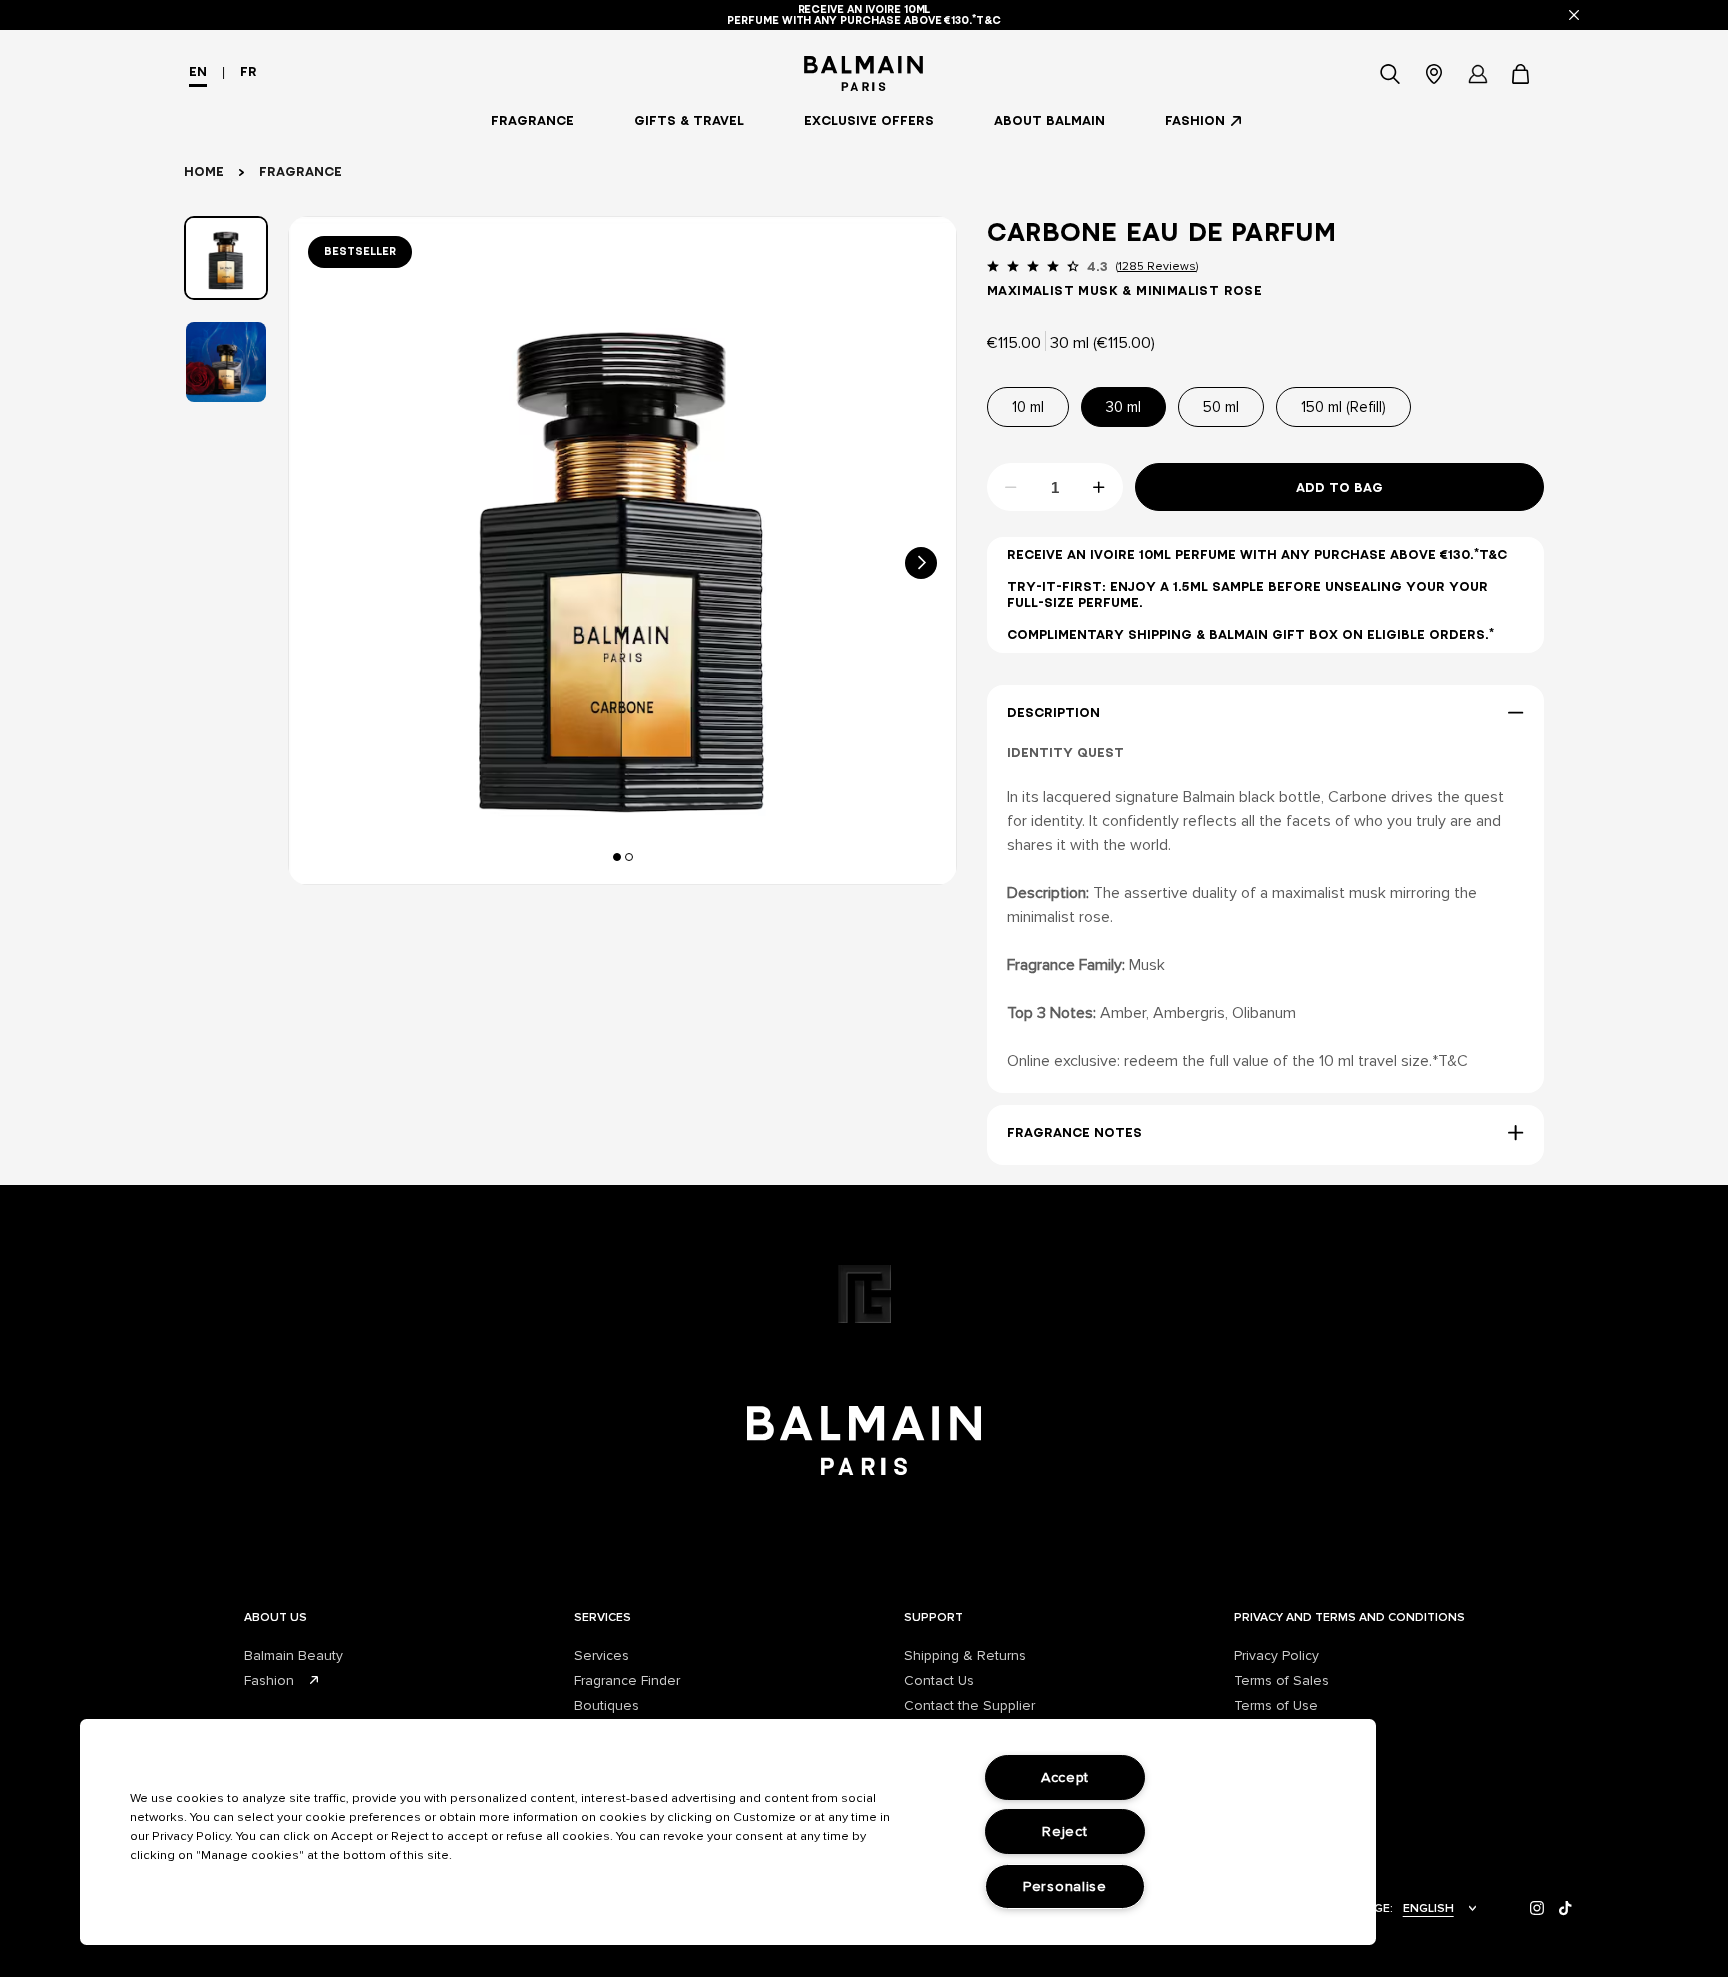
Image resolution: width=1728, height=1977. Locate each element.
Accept (1065, 1777)
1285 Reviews (1157, 266)
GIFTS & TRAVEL (689, 120)
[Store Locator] (1434, 74)
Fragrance (532, 120)
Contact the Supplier (969, 1705)
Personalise (1065, 1886)
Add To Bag (1339, 487)
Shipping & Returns (965, 1655)
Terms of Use (1276, 1705)
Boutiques (606, 1705)
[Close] (1574, 15)
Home (204, 171)
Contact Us (939, 1680)
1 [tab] (620, 856)
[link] (1522, 74)
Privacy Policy (1276, 1655)
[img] (1537, 1908)
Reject (1064, 1831)
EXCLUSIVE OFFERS (869, 120)
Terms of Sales (1281, 1680)
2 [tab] (632, 856)
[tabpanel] (622, 550)
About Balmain (1049, 120)
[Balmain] (864, 73)
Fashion (1195, 120)
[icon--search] (1390, 74)
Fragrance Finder (627, 1680)
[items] (1522, 74)
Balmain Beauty (293, 1655)
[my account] (1478, 74)
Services (601, 1655)
